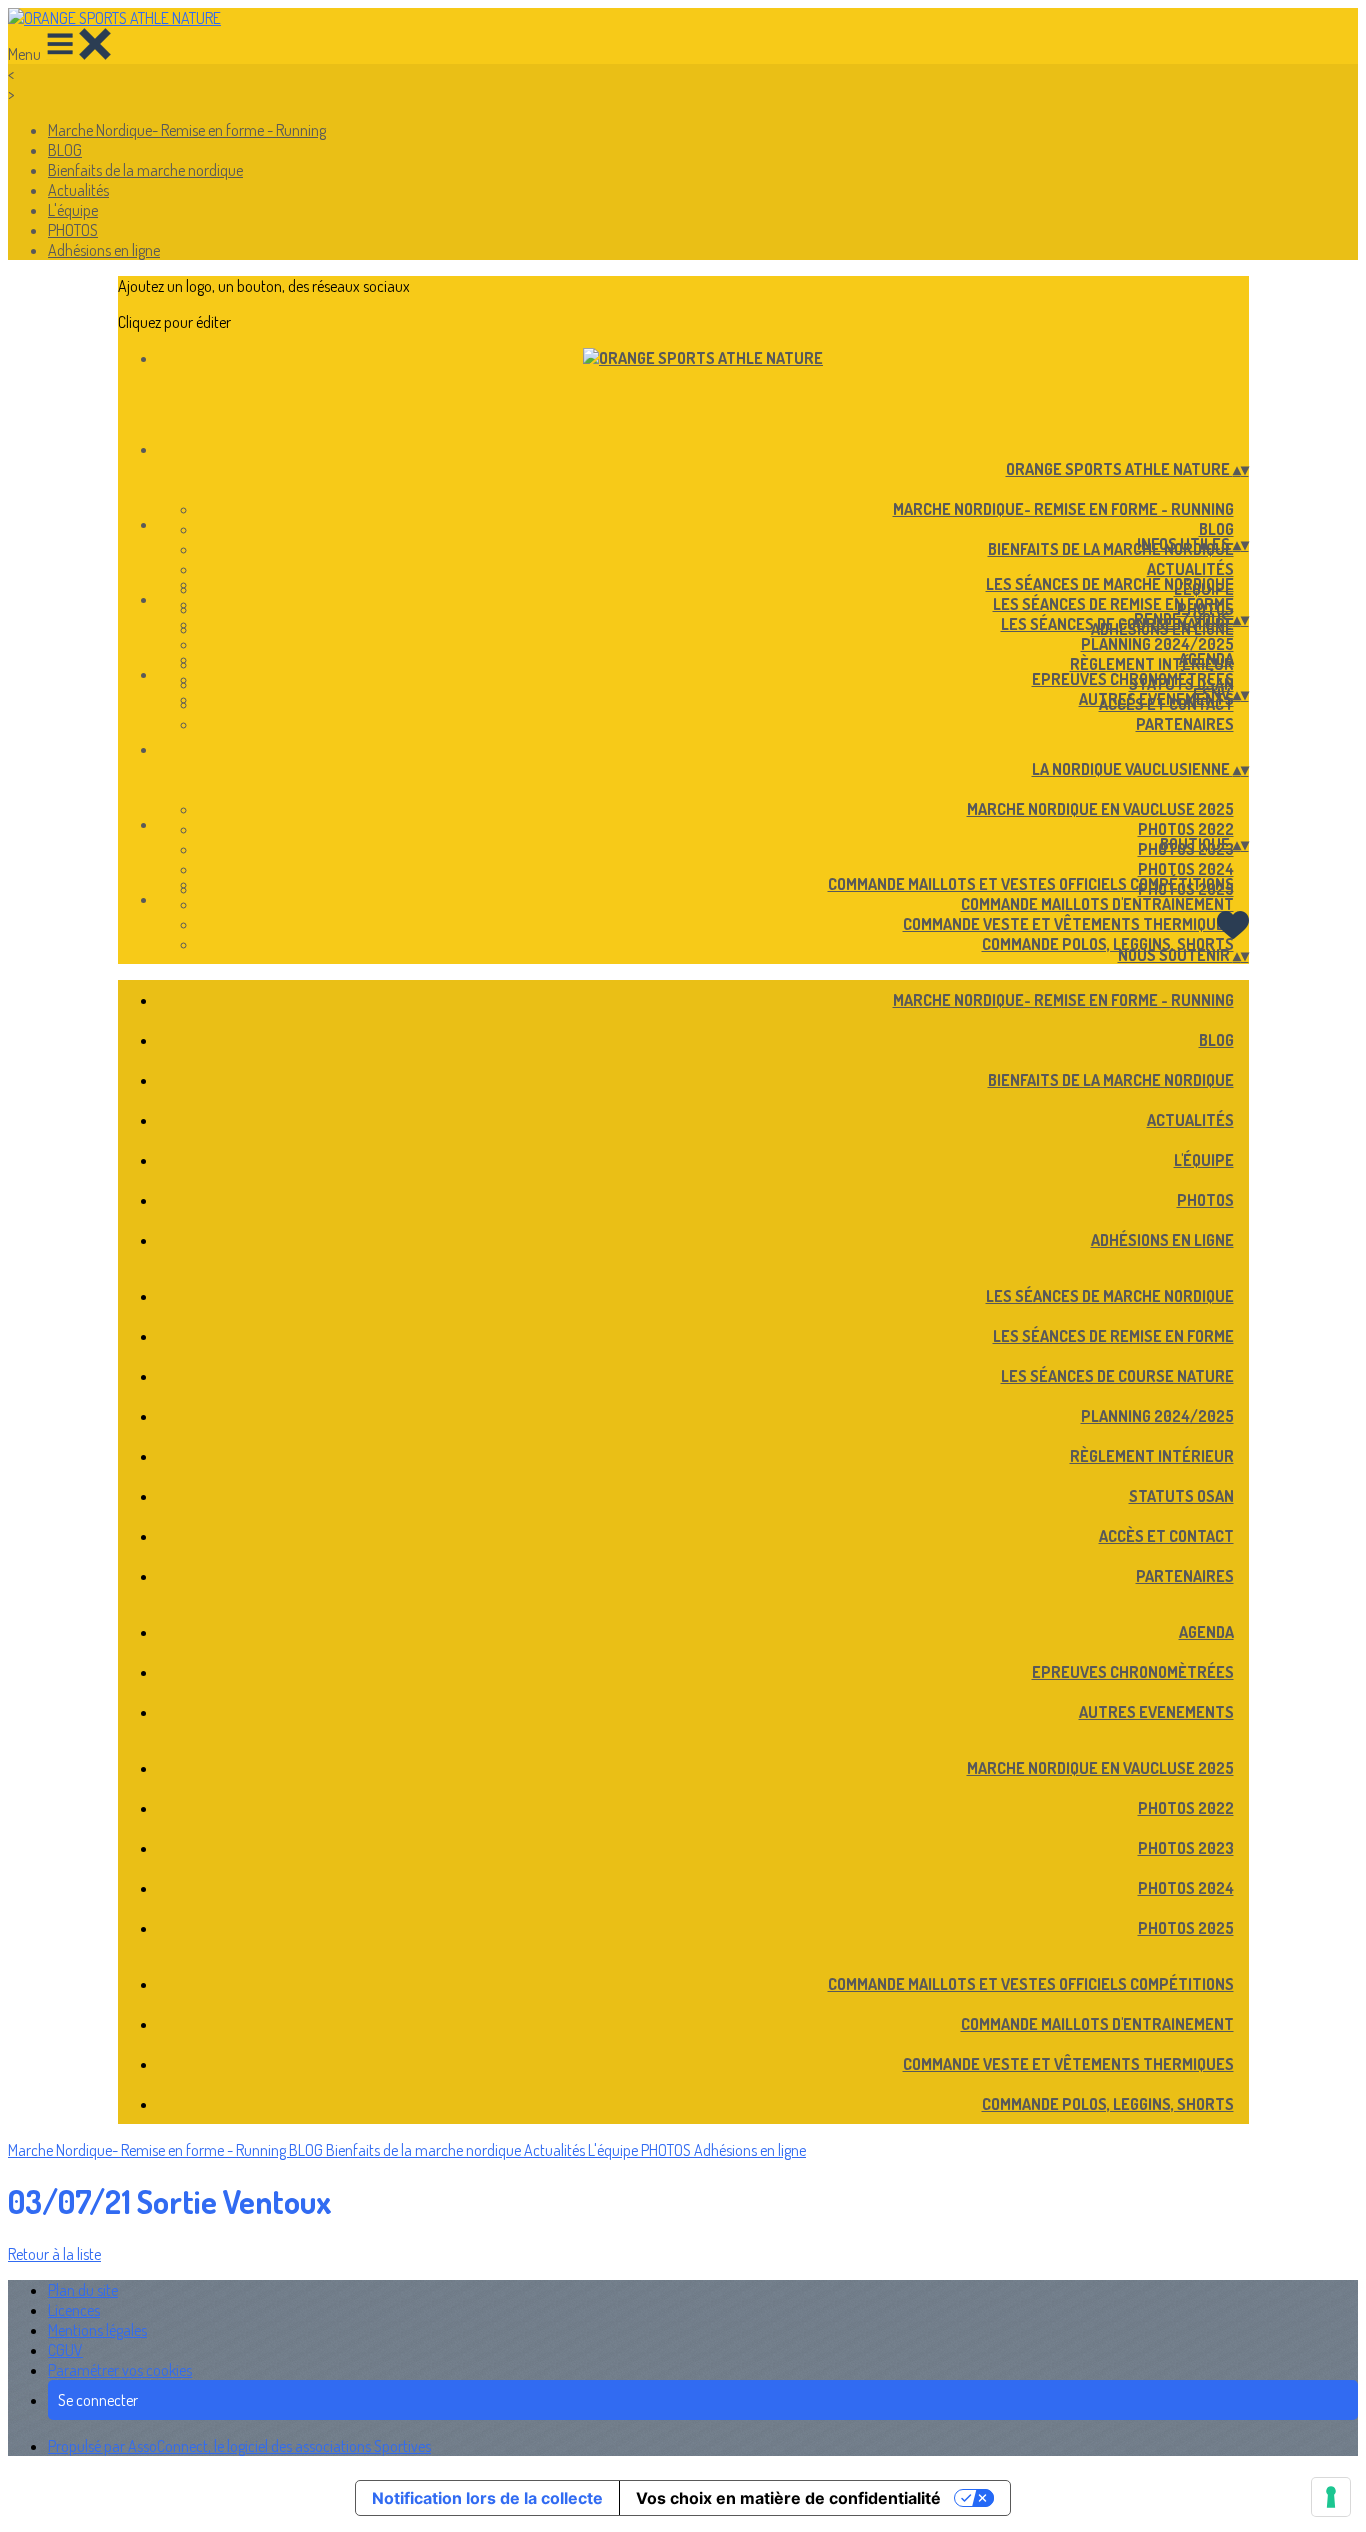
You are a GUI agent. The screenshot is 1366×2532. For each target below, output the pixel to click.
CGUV (65, 2350)
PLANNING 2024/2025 (1157, 644)
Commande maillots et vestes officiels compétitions (1031, 884)
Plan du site (83, 2290)
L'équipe (73, 210)
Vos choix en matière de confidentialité (788, 2498)
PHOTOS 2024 (1186, 869)
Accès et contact (1166, 1536)
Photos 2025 (1186, 1928)
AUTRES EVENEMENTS (1156, 699)
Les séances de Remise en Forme (1113, 604)
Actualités (78, 190)
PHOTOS (73, 230)
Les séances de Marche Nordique (1110, 584)
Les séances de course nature (1117, 624)
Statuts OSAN (1181, 1496)
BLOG (65, 150)
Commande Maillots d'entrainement (1097, 904)
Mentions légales (97, 2330)
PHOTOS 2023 (1186, 1848)
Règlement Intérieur (1152, 664)
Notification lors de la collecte (487, 2498)
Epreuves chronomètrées (1133, 679)
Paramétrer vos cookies (120, 2370)
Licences (74, 2310)
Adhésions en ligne (104, 250)
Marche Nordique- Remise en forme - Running (187, 130)
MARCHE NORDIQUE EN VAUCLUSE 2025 (1100, 809)
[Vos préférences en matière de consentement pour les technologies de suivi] (1331, 2497)
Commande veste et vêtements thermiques (1068, 924)
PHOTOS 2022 (1186, 829)
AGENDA (1206, 659)
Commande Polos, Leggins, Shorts (1108, 944)
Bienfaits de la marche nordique (145, 170)
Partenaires (1185, 724)
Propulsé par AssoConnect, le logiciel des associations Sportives (239, 2446)
